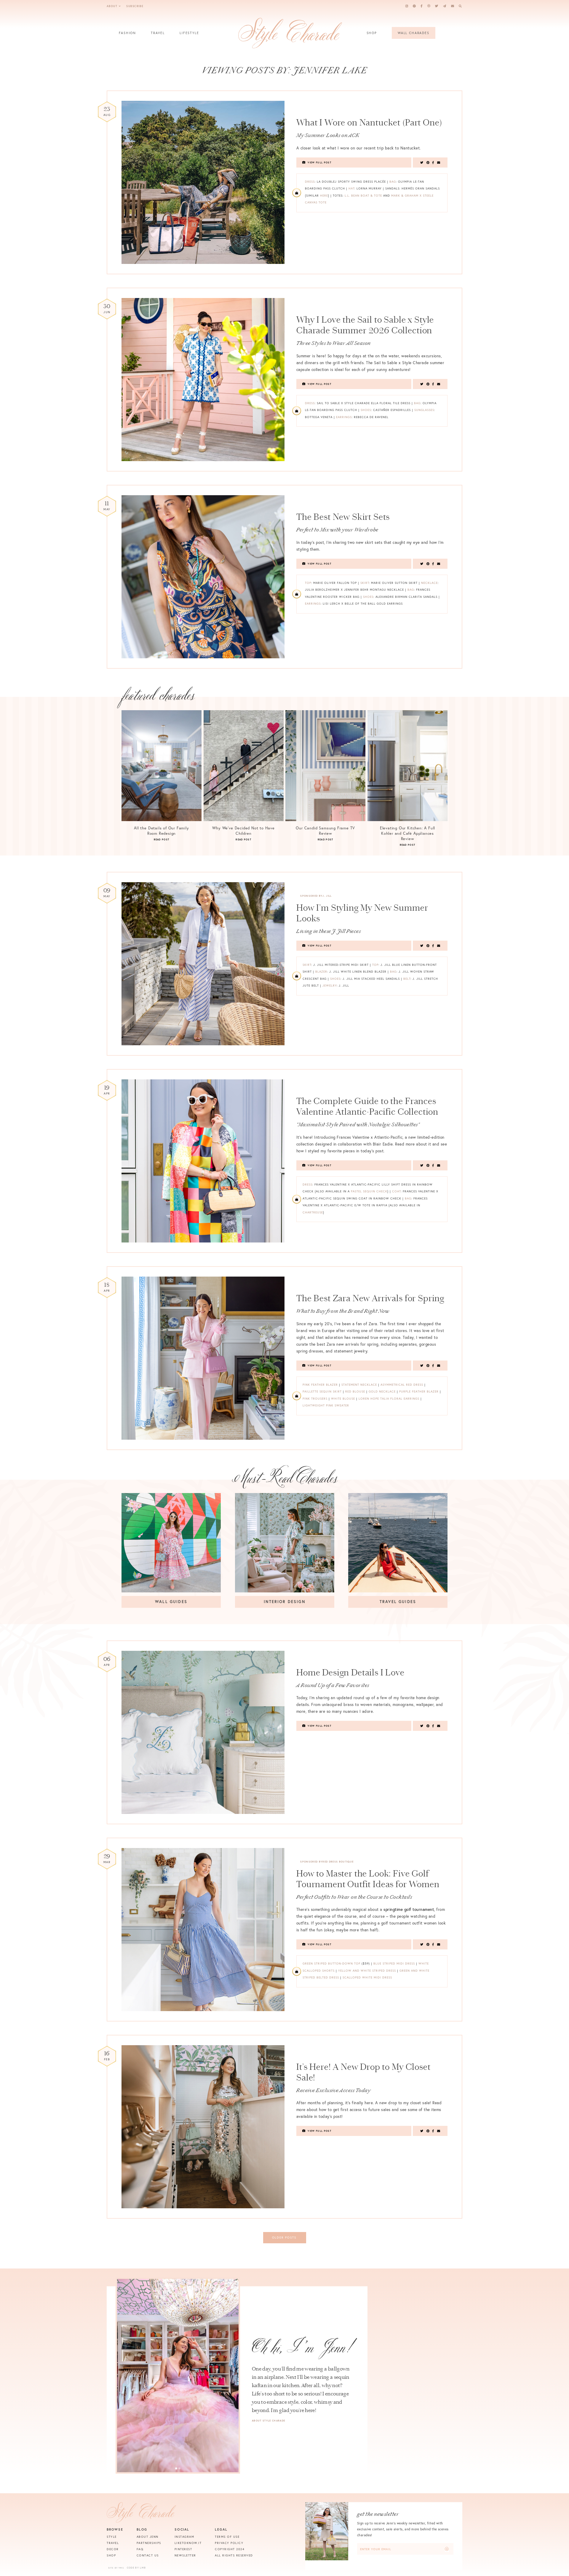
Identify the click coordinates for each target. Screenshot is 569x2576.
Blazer (321, 972)
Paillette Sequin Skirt (322, 1391)
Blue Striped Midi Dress (394, 1964)
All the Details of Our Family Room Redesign (162, 831)
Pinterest (183, 2549)
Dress (310, 182)
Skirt (365, 583)
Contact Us (148, 2555)
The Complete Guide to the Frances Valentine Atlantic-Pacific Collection (367, 1106)
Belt (407, 979)
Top (308, 583)
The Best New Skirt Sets (343, 517)
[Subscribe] (447, 2549)
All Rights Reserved (234, 2555)
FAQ (140, 2549)
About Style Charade (268, 2421)
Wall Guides (171, 1602)
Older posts (284, 2238)
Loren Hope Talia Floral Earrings (389, 1399)
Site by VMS (116, 2568)
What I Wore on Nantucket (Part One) (369, 122)
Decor (113, 2549)
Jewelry (330, 986)
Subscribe (135, 6)
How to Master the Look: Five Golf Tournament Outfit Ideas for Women (368, 1879)
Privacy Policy (229, 2543)
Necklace (429, 583)
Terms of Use (227, 2537)
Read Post (162, 839)
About (112, 6)
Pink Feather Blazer (320, 1385)
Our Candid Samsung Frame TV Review (325, 831)
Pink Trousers (315, 1399)
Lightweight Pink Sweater (326, 1405)
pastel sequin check (369, 1191)
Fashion (127, 33)
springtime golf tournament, (409, 1909)
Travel (158, 33)
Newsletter (185, 2555)
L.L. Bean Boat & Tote (363, 196)
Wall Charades (414, 33)
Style (112, 2537)
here (324, 196)
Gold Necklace (382, 1391)
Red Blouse (355, 1391)
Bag (393, 182)
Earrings (344, 417)
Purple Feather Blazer (419, 1391)
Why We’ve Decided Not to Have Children (243, 831)
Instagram (184, 2537)
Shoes (366, 410)
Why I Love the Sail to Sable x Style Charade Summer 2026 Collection (365, 325)
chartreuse (313, 1212)
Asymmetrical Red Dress (402, 1385)
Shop (372, 33)
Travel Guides (398, 1602)
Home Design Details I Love (350, 1672)
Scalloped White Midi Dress (367, 1977)
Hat (351, 188)
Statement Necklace (359, 1385)
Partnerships (149, 2543)
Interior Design (284, 1602)
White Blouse (343, 1399)
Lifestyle (189, 33)
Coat (396, 1191)
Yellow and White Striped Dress (367, 1971)
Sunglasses (424, 410)
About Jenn (148, 2537)
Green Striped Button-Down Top (331, 1964)
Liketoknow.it (188, 2543)
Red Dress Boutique (338, 1862)
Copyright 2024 (230, 2549)
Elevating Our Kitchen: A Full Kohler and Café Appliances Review (408, 833)
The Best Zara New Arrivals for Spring (370, 1298)
